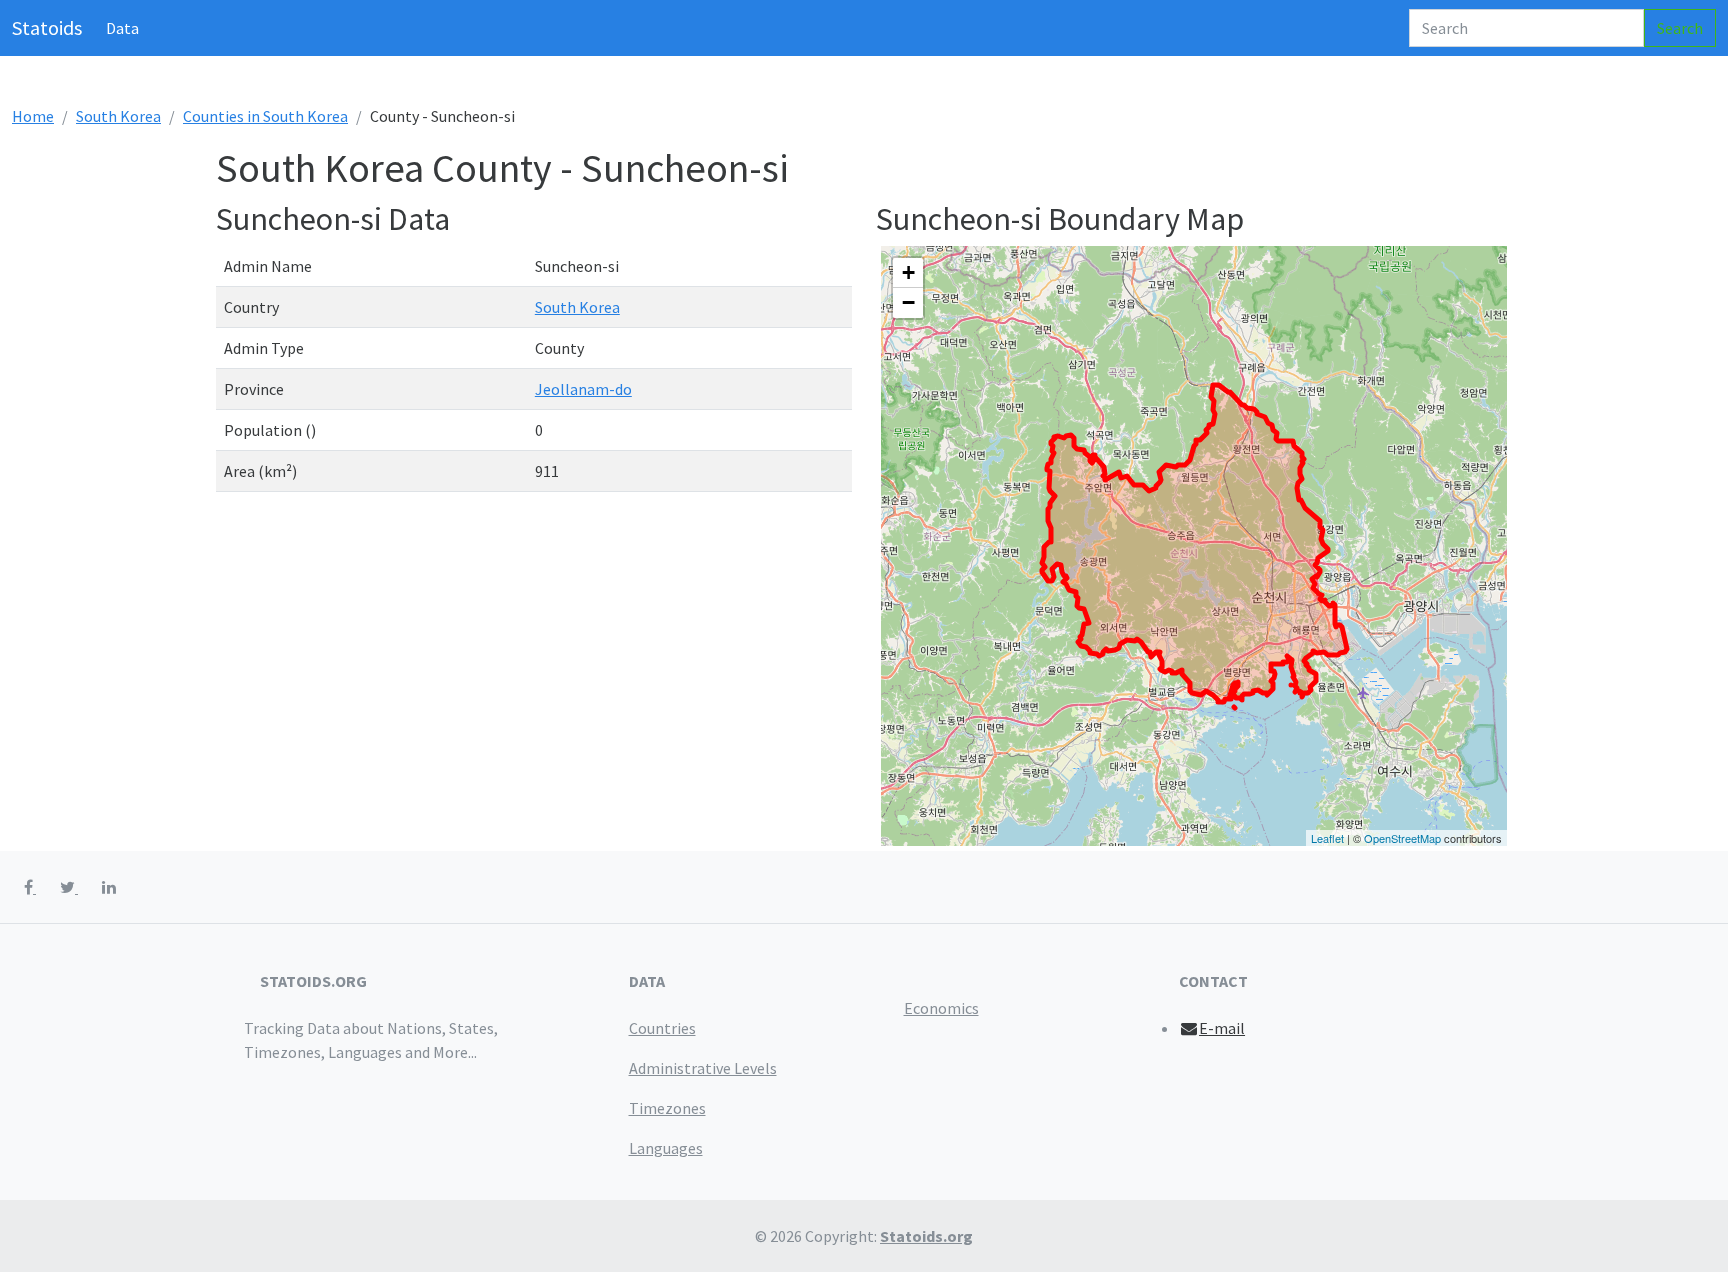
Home (33, 116)
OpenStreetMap (1402, 838)
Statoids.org (926, 1236)
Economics (941, 1008)
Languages (666, 1148)
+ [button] (908, 272)
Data (122, 28)
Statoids (47, 27)
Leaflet (1327, 838)
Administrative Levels (703, 1068)
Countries (662, 1028)
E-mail (1222, 1028)
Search (1680, 28)
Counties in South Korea (265, 116)
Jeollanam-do (583, 389)
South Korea (118, 116)
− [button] (908, 302)
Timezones (667, 1108)
